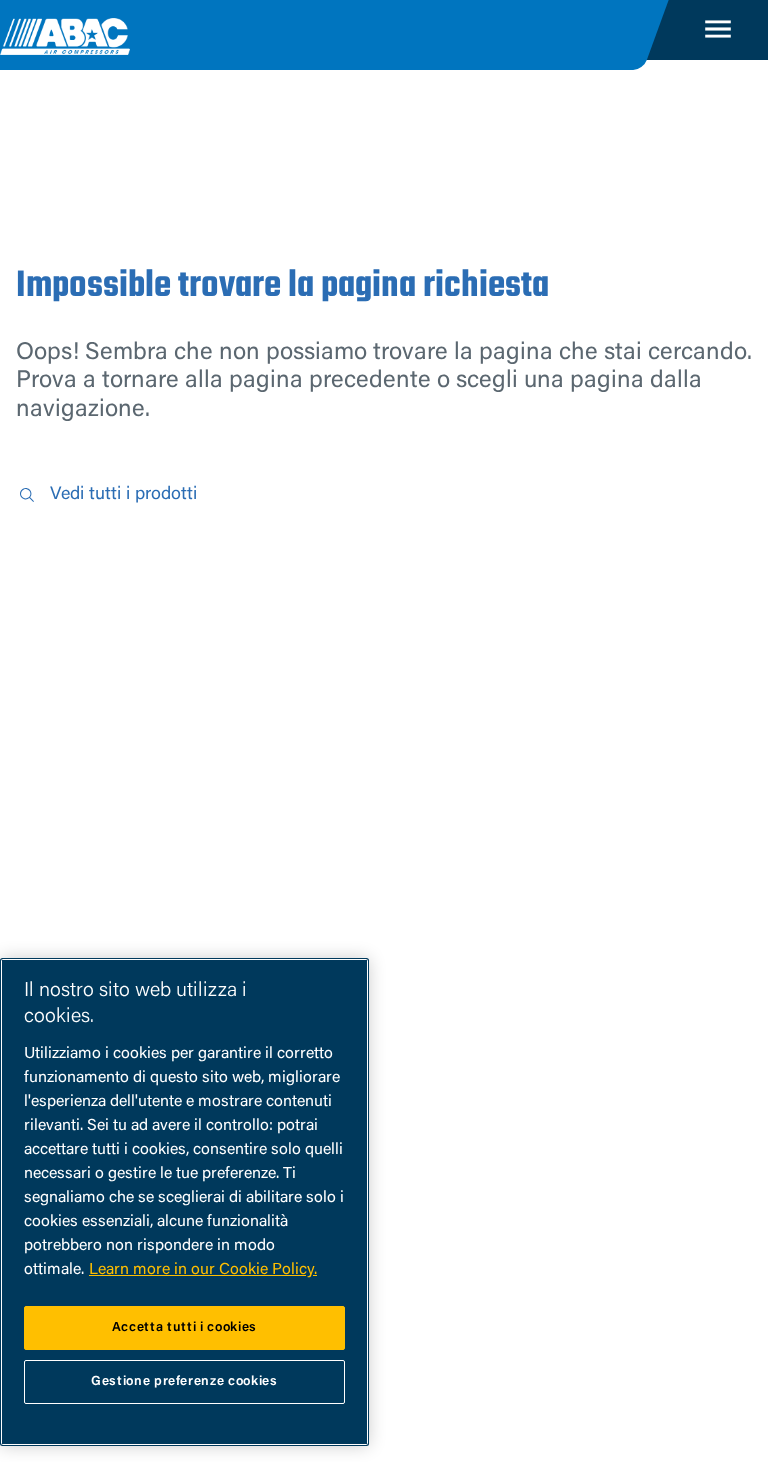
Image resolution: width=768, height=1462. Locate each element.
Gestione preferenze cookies (184, 1381)
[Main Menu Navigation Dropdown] (718, 30)
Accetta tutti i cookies (184, 1327)
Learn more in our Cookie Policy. (203, 1270)
